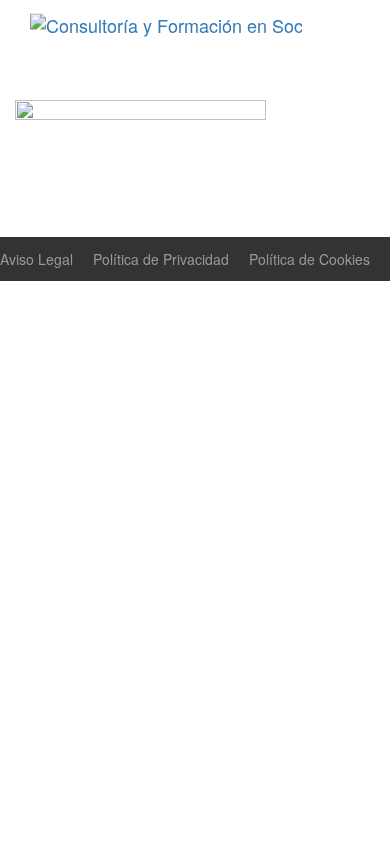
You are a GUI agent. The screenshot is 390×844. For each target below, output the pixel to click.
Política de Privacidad (161, 259)
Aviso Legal (36, 259)
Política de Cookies (309, 259)
